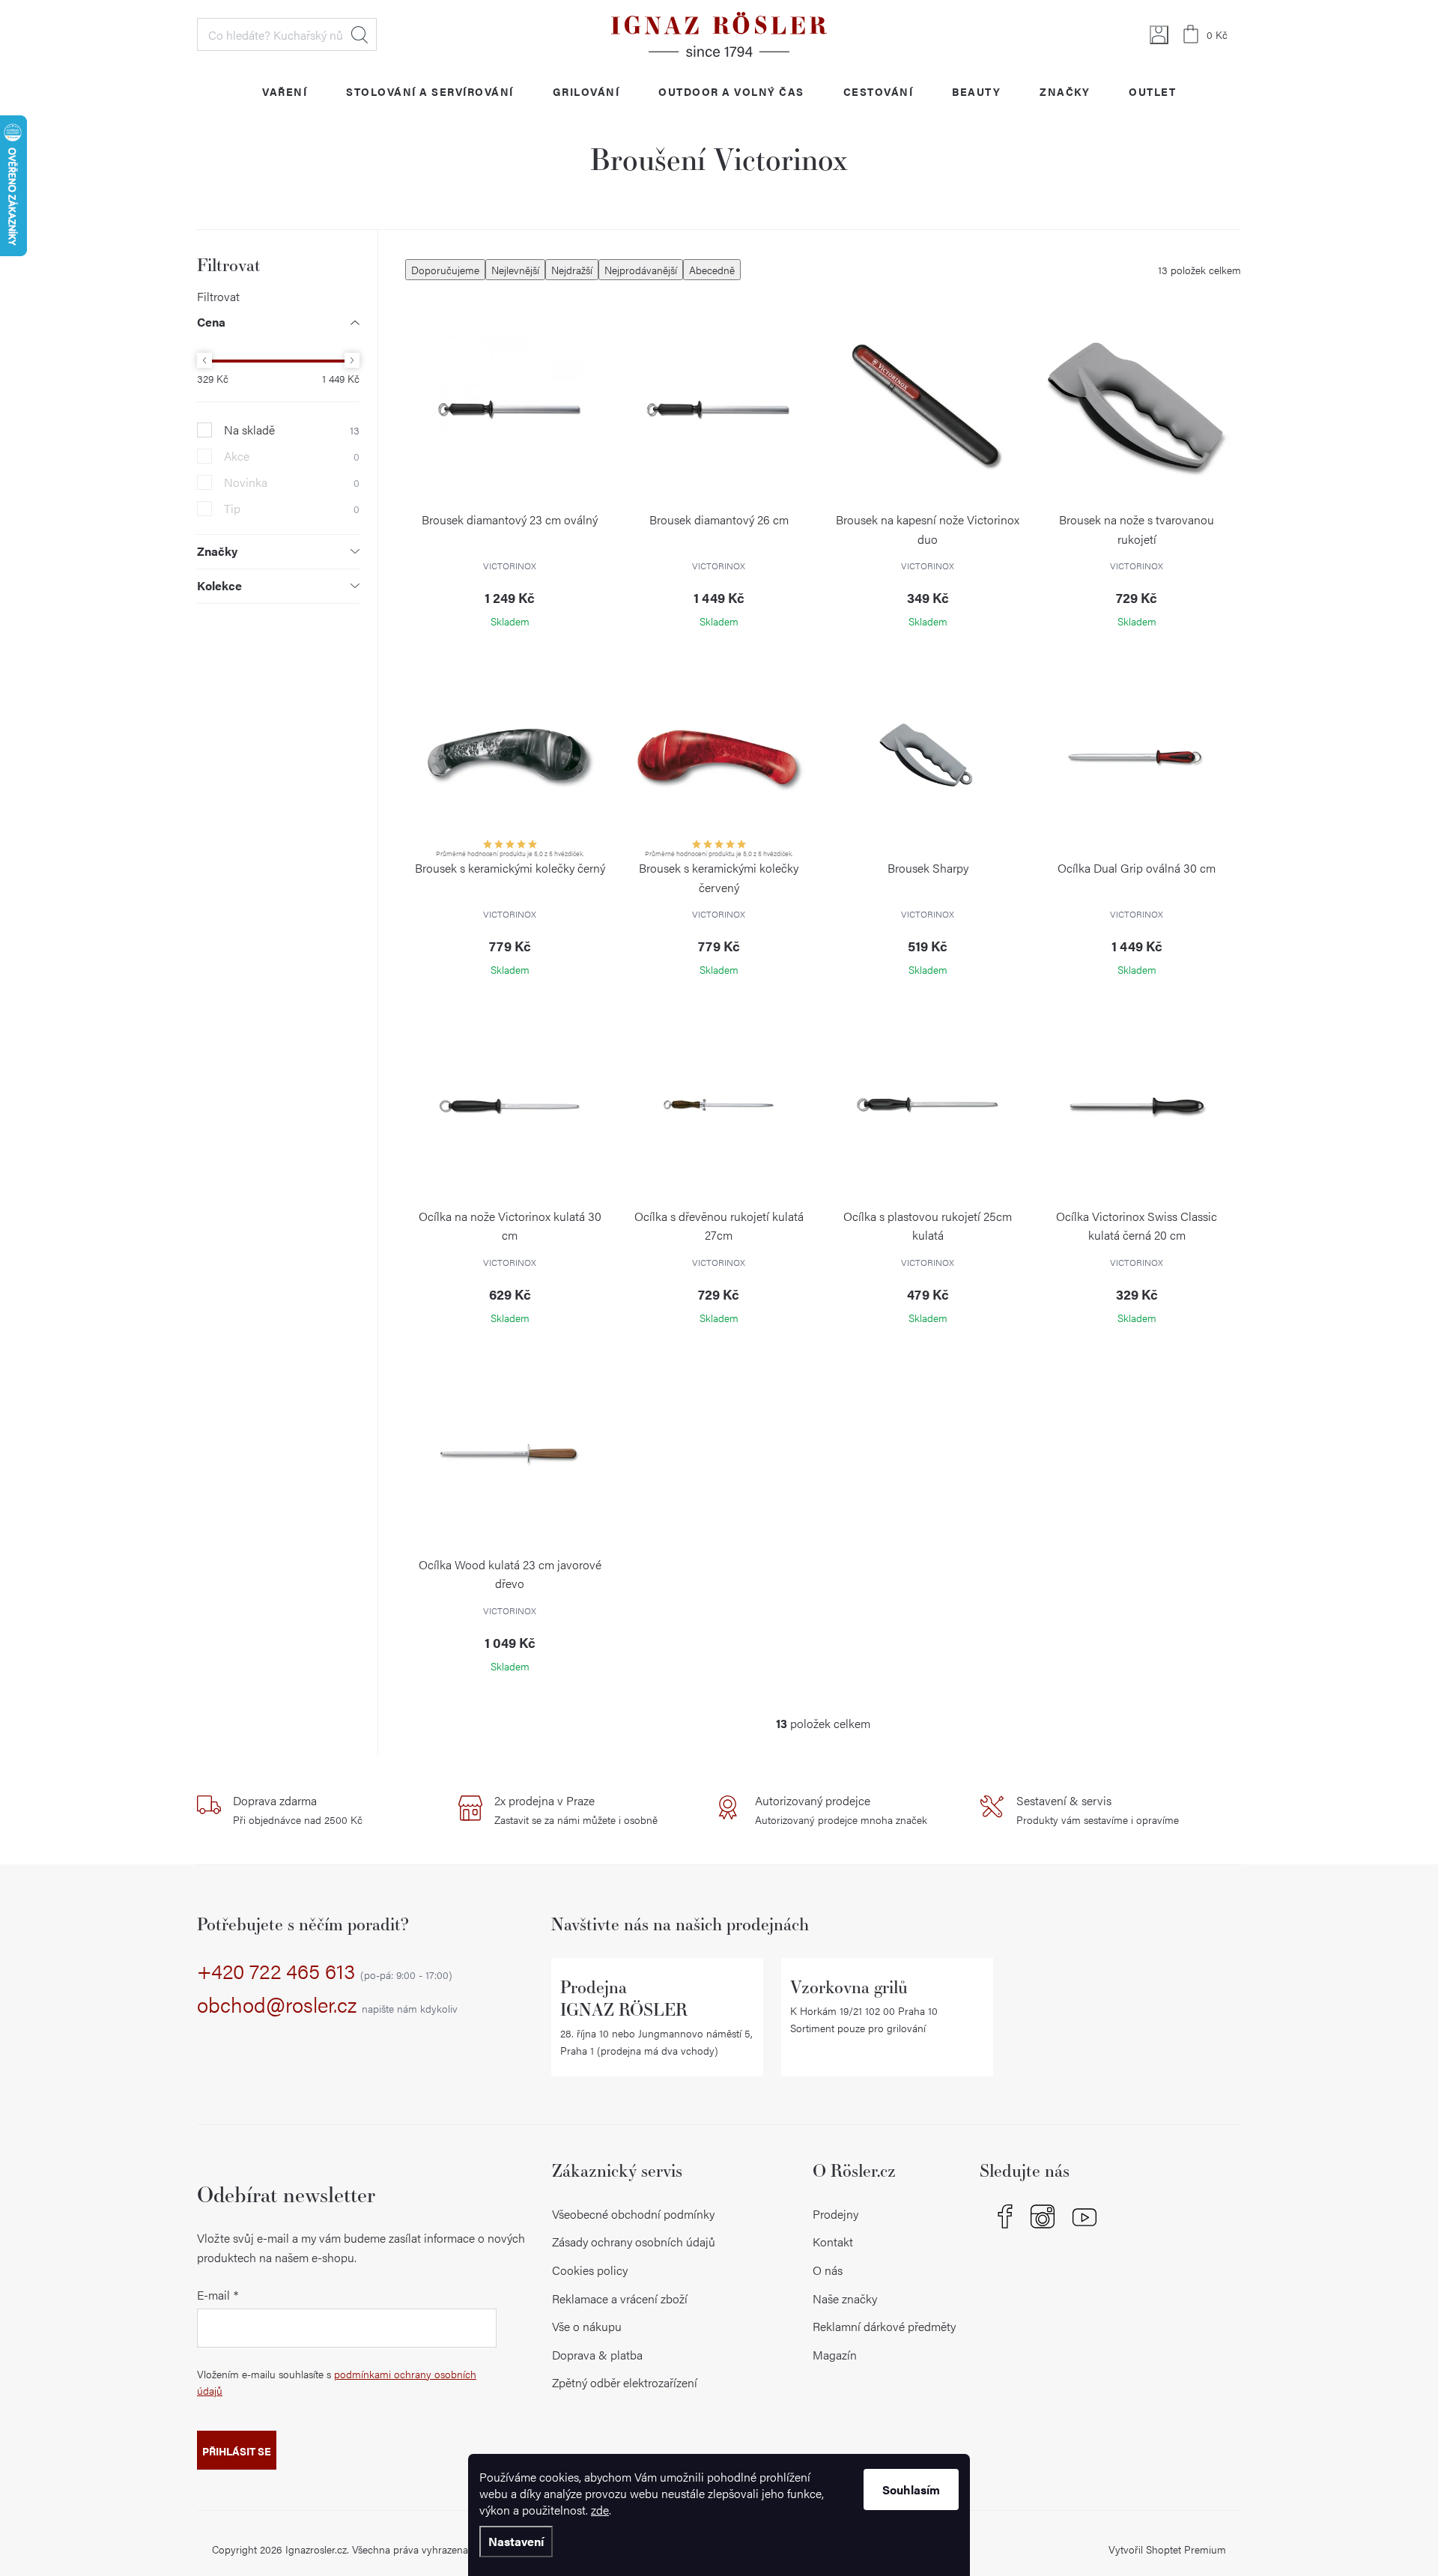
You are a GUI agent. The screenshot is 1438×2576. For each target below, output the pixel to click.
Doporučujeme (445, 270)
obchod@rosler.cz (327, 2005)
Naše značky (845, 2298)
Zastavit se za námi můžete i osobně (576, 1810)
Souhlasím (911, 2489)
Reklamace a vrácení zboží (620, 2298)
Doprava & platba (597, 2355)
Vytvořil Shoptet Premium (1167, 2549)
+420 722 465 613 (325, 1972)
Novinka (292, 482)
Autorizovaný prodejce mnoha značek (841, 1810)
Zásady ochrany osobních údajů (634, 2242)
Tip (292, 509)
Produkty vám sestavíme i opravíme (1098, 1810)
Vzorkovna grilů (849, 1987)
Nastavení (516, 2541)
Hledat (359, 34)
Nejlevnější (515, 270)
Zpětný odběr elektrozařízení (625, 2382)
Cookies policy (590, 2270)
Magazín (835, 2355)
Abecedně (712, 270)
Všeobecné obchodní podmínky (633, 2214)
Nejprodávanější (641, 270)
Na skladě (292, 430)
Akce (292, 456)
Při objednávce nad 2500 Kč (298, 1810)
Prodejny (835, 2214)
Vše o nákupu (587, 2326)
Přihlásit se (237, 2451)
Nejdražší (572, 270)
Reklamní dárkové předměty (884, 2326)
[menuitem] (285, 91)
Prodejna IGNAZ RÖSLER (624, 1998)
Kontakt (833, 2242)
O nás (828, 2270)
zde (600, 2510)
